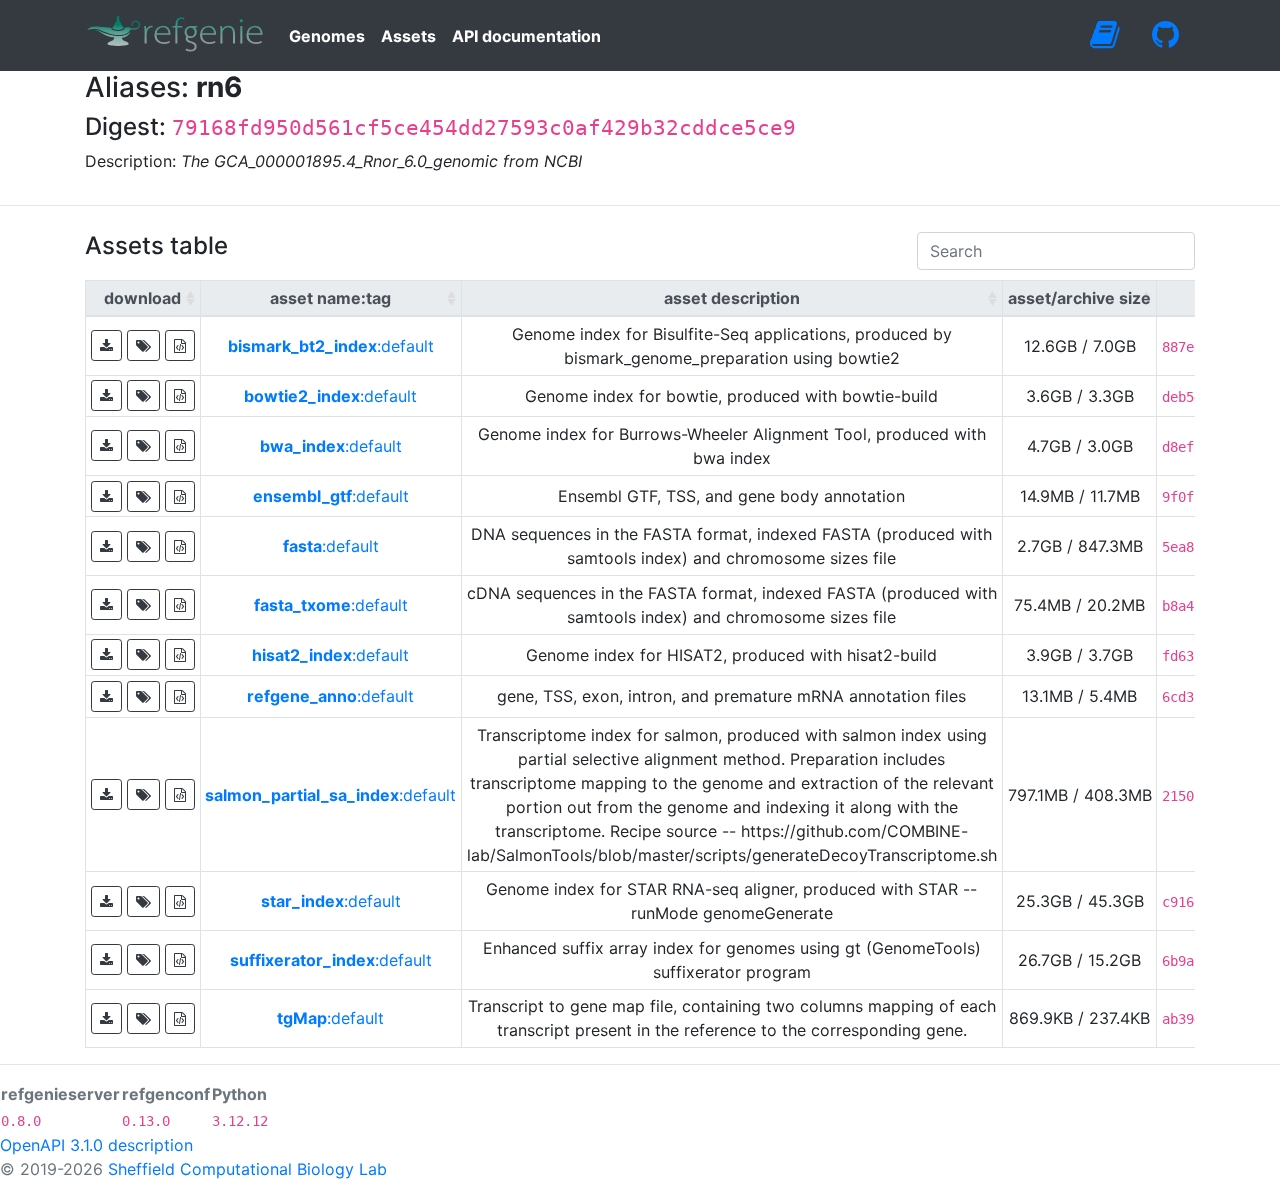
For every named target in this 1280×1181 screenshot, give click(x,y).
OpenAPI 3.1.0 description (96, 1145)
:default (331, 346)
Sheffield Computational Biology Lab (247, 1169)
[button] (106, 345)
